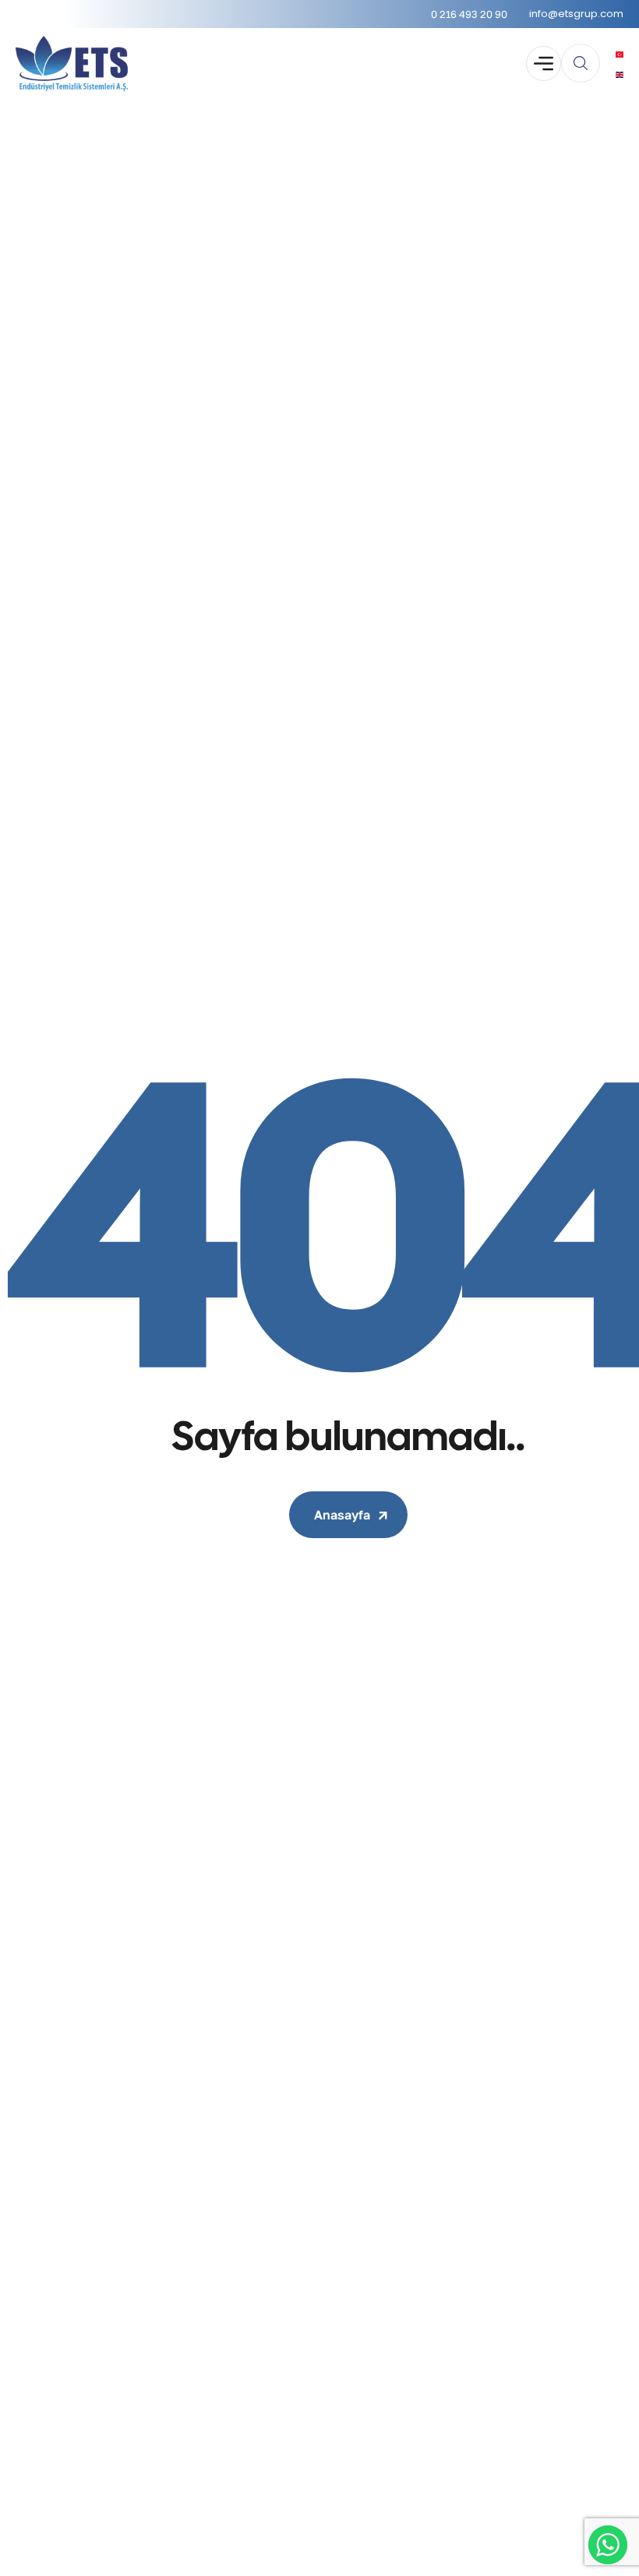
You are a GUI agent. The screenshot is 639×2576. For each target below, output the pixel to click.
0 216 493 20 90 (469, 14)
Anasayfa (342, 1515)
